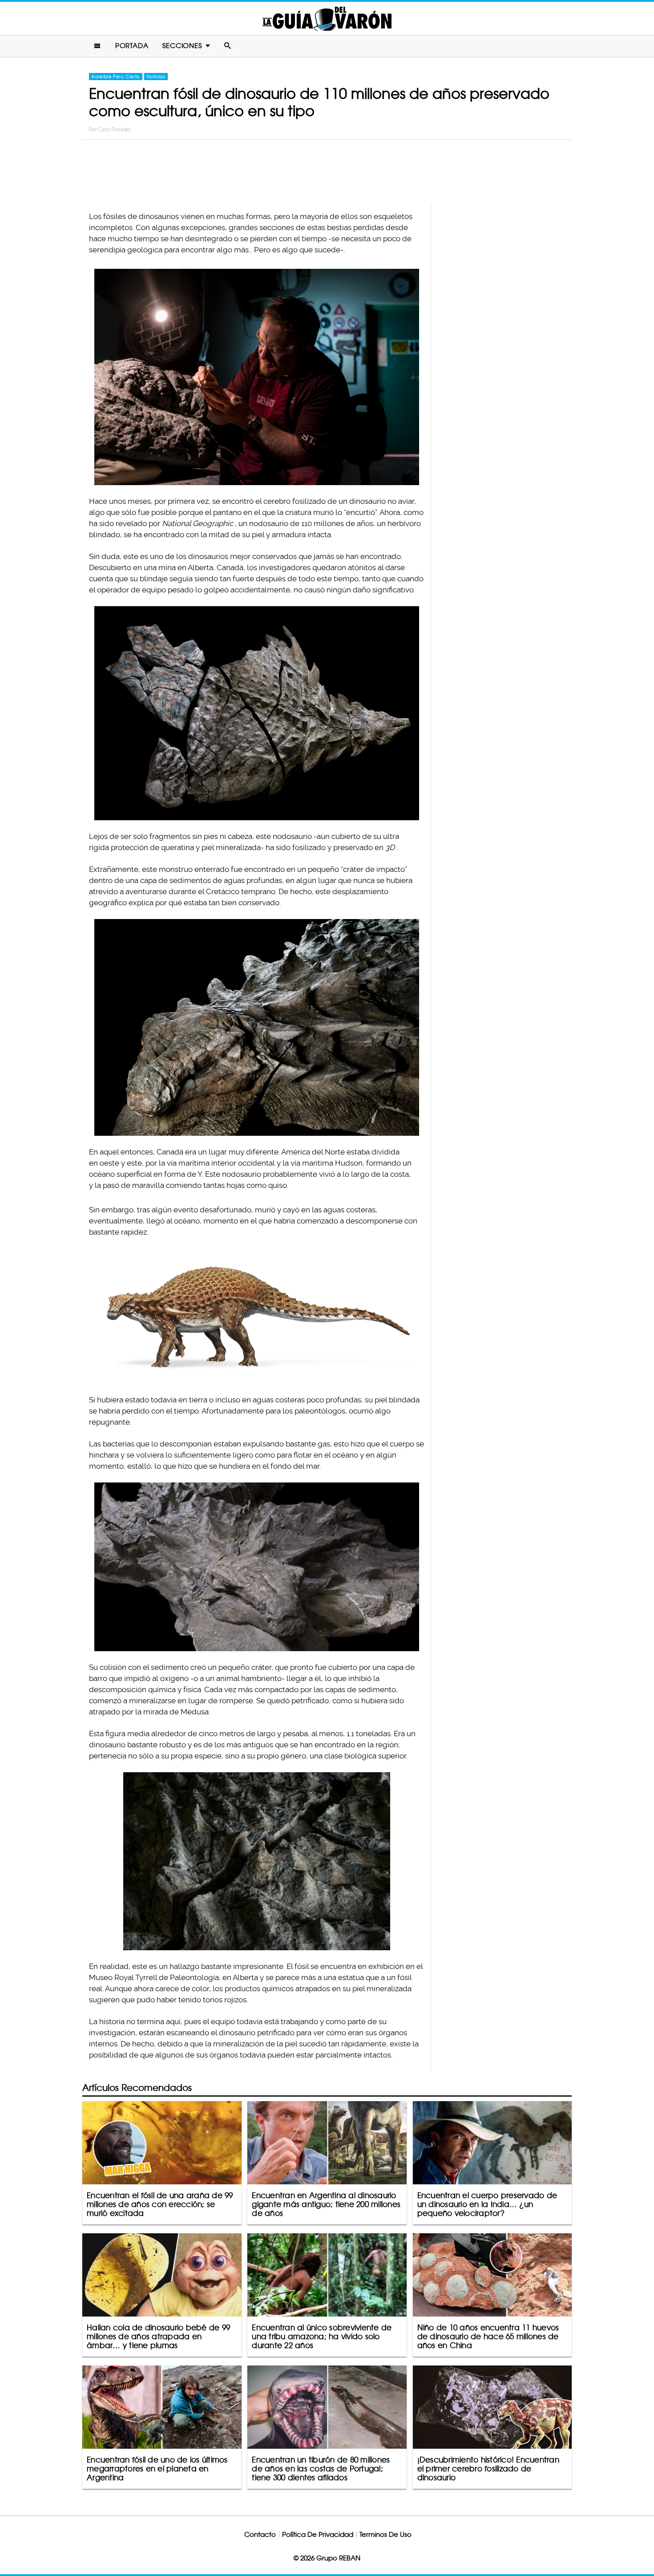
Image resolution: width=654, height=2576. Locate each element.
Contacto (260, 2534)
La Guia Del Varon (327, 18)
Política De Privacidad (318, 2534)
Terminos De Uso (386, 2534)
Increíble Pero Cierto (116, 77)
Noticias (156, 77)
